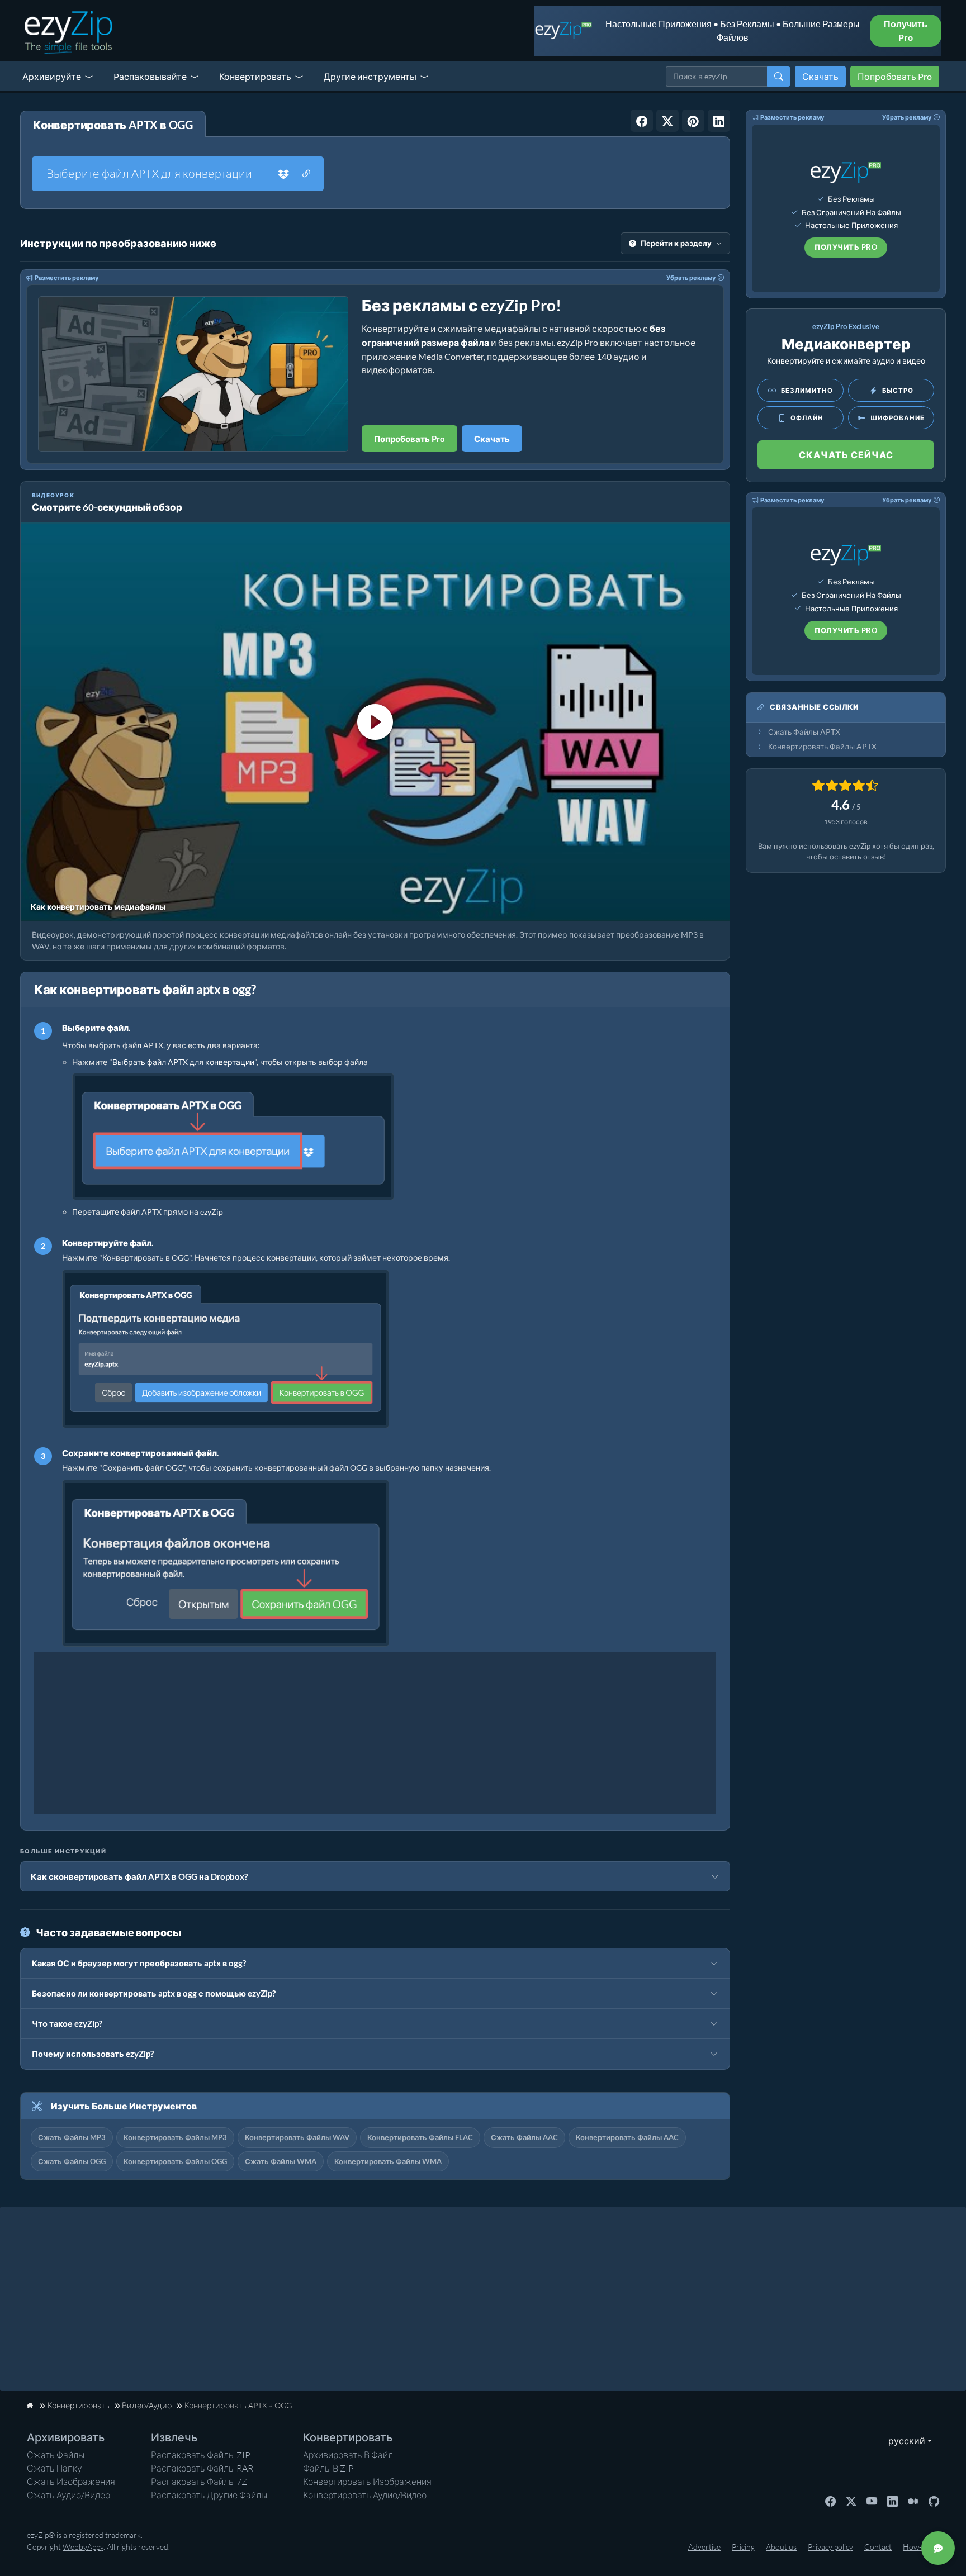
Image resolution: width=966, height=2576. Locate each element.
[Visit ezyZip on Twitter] (851, 2501)
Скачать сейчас (846, 455)
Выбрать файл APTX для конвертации (183, 1062)
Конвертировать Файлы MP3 (175, 2137)
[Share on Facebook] (642, 121)
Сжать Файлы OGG (72, 2161)
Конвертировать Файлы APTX (822, 747)
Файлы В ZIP (328, 2468)
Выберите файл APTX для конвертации (149, 174)
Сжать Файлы (56, 2455)
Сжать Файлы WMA (281, 2161)
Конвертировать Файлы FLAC (420, 2137)
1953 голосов (846, 822)
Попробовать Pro (895, 76)
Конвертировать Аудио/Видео (365, 2495)
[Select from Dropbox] (283, 174)
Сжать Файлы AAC (524, 2137)
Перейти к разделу (676, 243)
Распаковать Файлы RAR (202, 2468)
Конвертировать (255, 76)
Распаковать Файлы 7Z (199, 2482)
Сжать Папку (55, 2468)
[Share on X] (667, 121)
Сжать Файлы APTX (804, 732)
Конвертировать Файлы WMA (388, 2161)
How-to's (918, 2547)
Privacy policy (830, 2547)
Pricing (743, 2547)
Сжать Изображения (71, 2482)
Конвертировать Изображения (367, 2482)
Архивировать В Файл (348, 2455)
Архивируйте (52, 76)
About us (781, 2547)
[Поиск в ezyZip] (779, 77)
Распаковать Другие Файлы (209, 2495)
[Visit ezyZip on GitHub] (934, 2501)
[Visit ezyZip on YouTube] (872, 2501)
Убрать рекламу (691, 277)
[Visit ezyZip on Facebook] (830, 2501)
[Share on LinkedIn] (719, 121)
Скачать (820, 76)
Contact (878, 2547)
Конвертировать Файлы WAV (297, 2137)
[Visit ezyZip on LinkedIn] (892, 2501)
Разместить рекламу (67, 277)
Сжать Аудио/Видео (68, 2495)
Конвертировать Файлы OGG (175, 2161)
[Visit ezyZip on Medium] (913, 2501)
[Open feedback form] (938, 2548)
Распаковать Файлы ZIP (201, 2455)
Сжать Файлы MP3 (72, 2137)
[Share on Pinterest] (693, 121)
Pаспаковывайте (150, 76)
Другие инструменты (370, 76)
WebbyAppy (83, 2547)
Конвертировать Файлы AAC (627, 2137)
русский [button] (904, 2440)
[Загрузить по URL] (306, 174)
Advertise (704, 2547)
